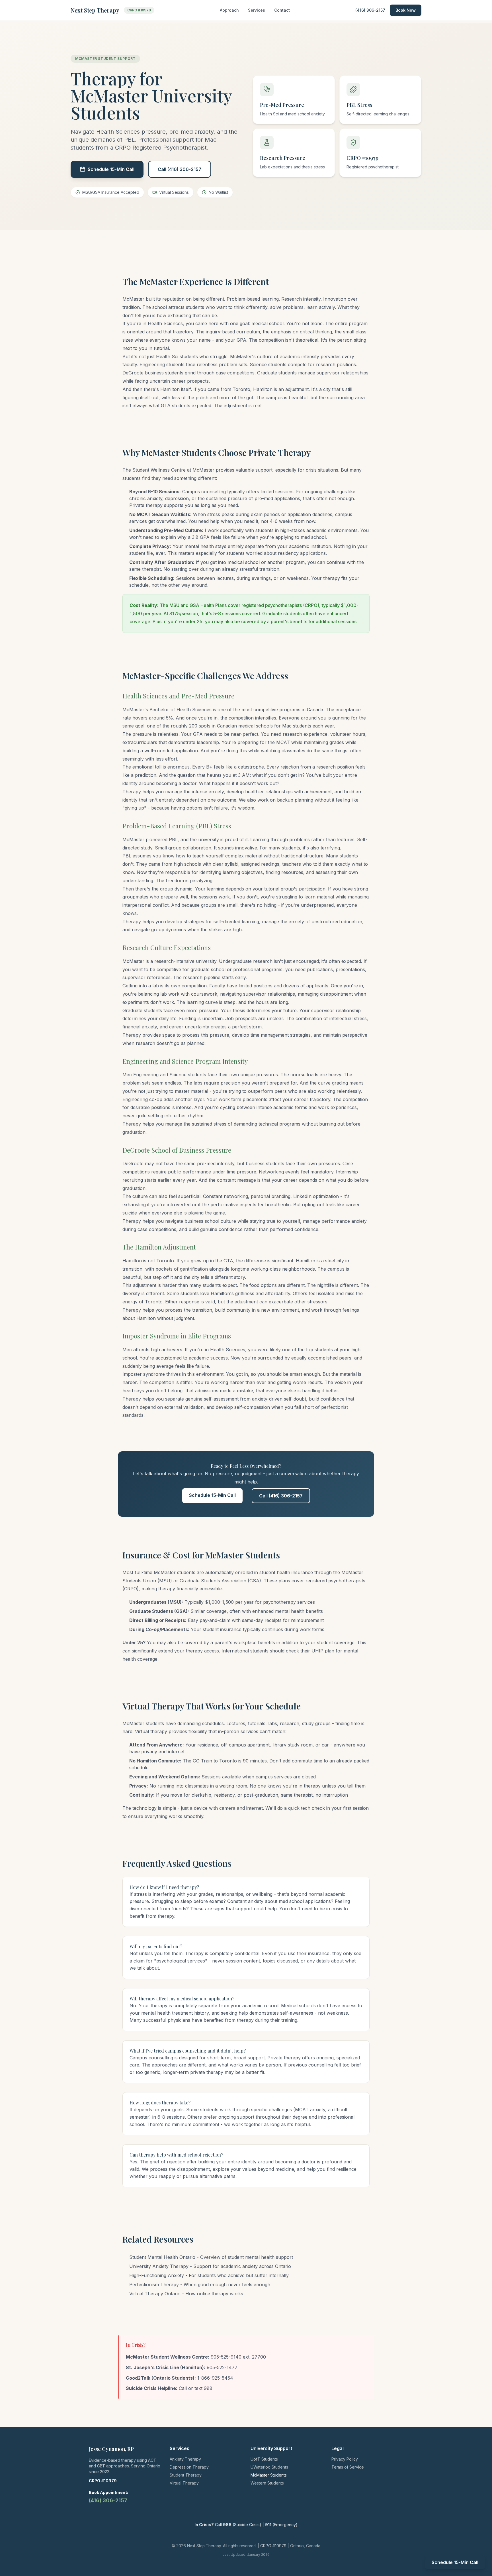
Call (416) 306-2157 (180, 169)
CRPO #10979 (139, 10)
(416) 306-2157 (370, 10)
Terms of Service (348, 2467)
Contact (282, 10)
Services (257, 10)
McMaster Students (269, 2475)
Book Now (406, 10)
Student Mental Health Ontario (162, 2257)
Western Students (267, 2483)
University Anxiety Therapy (159, 2266)
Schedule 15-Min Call (111, 169)
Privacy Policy (345, 2459)
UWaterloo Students (269, 2467)
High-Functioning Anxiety (157, 2275)
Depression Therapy (189, 2467)
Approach (229, 10)
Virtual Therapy (184, 2483)
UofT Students (264, 2459)
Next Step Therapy (95, 10)
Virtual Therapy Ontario (155, 2294)
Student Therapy (186, 2475)
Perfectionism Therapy (154, 2284)
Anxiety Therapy (185, 2459)
